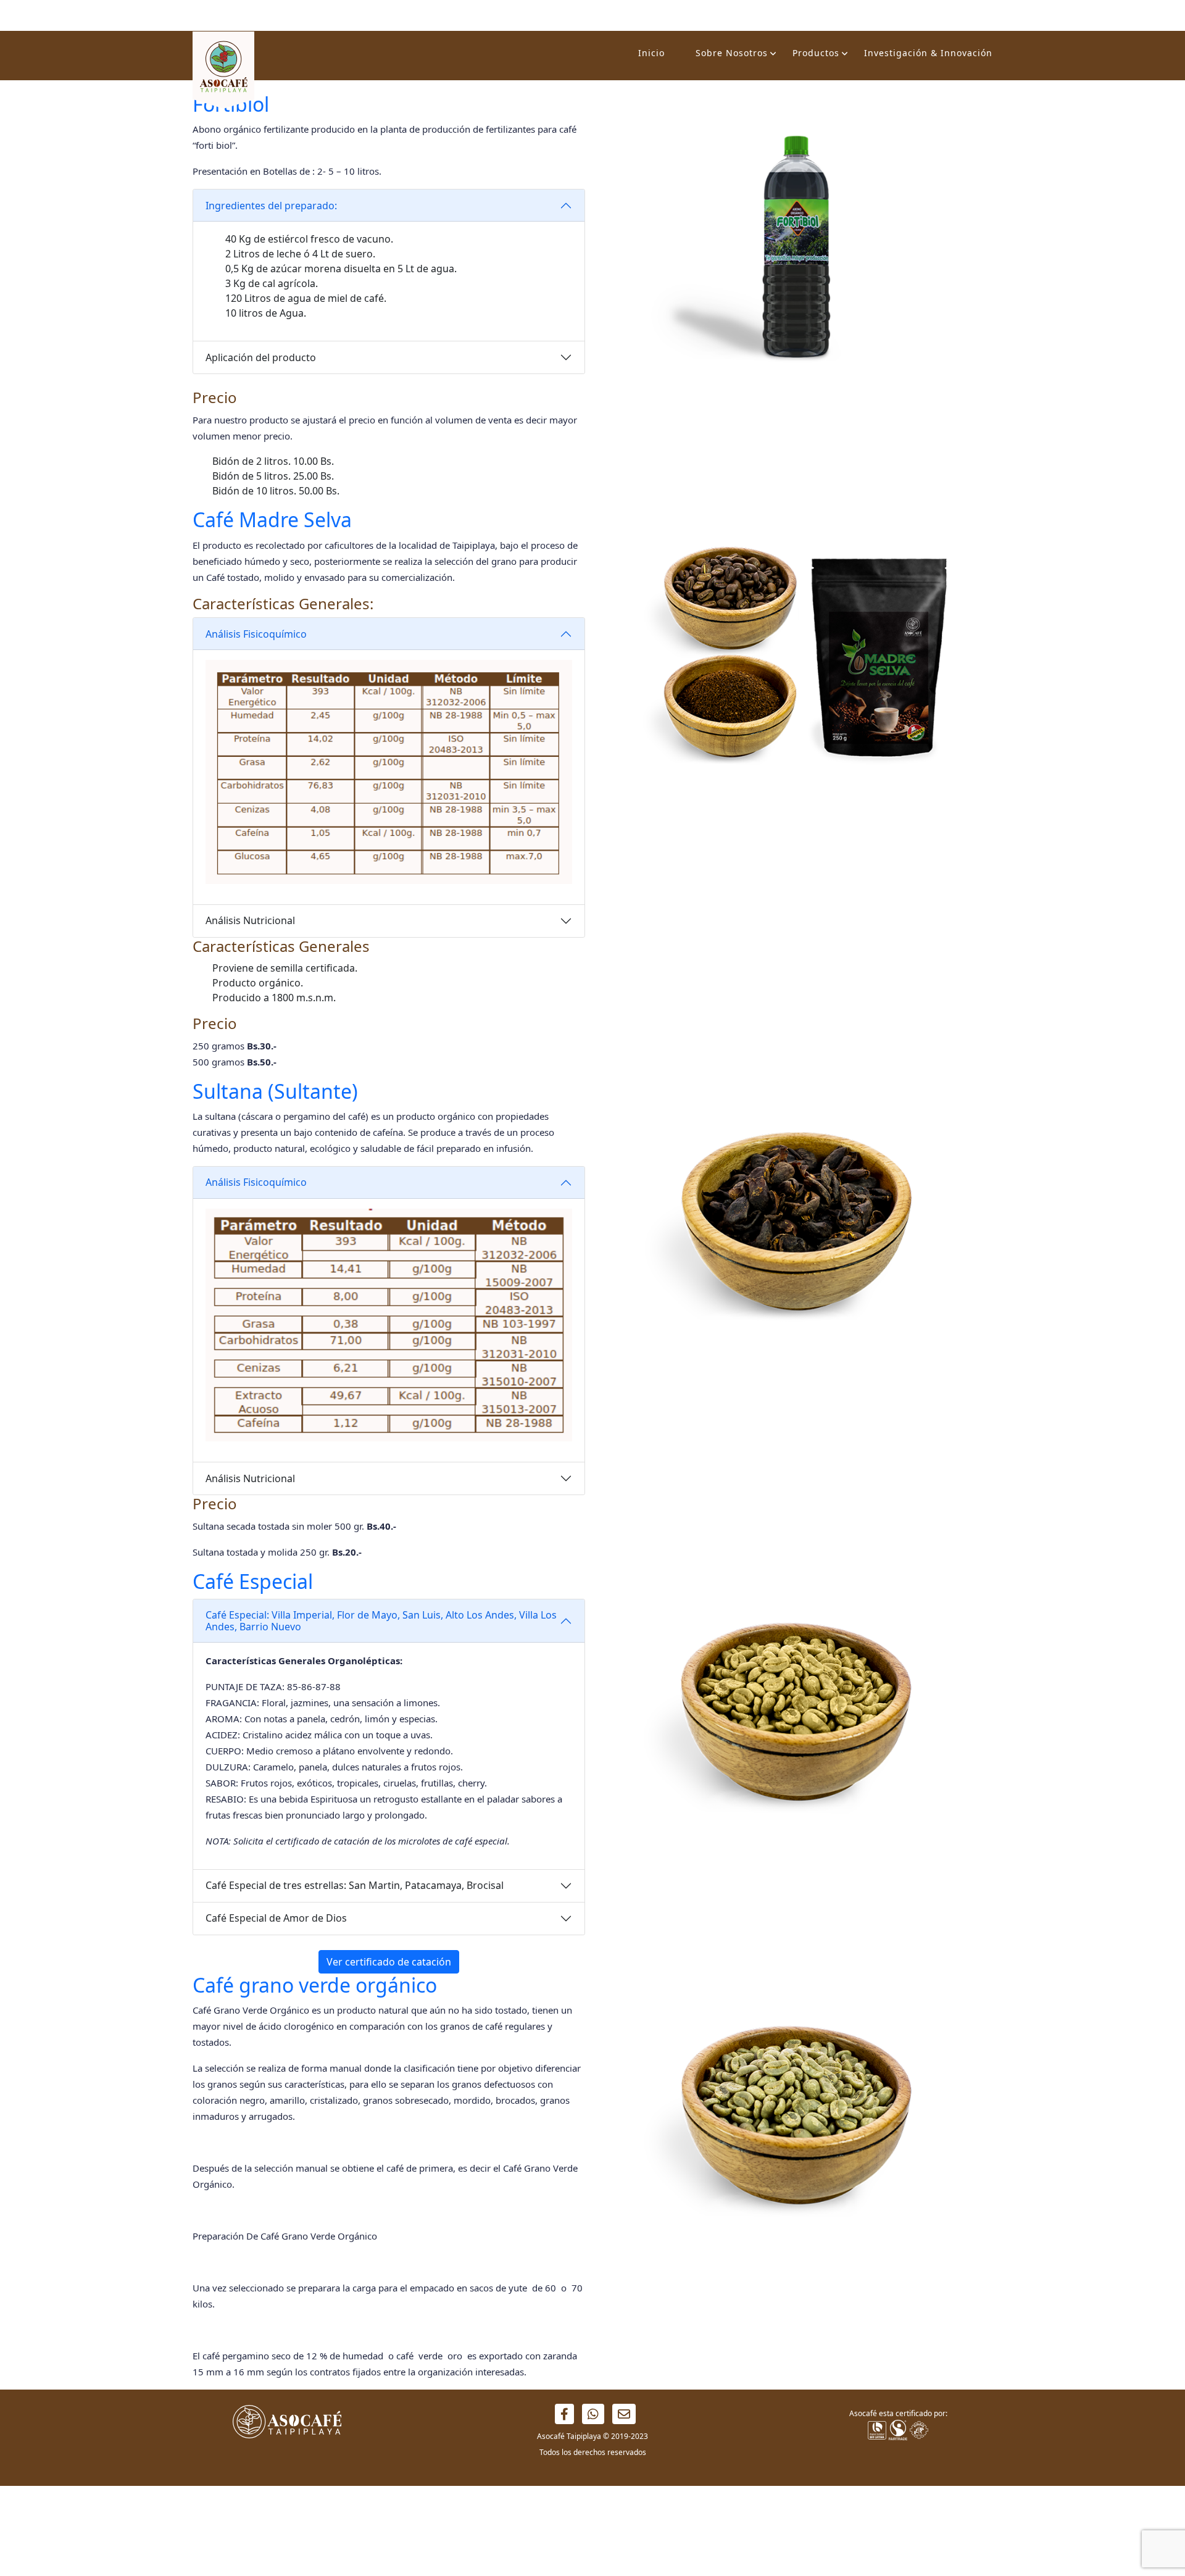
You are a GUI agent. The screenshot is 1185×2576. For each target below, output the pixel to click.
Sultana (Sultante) (275, 1091)
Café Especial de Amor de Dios (276, 1918)
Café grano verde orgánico (315, 1985)
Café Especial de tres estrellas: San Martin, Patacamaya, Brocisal (355, 1885)
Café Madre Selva (272, 519)
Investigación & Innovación (928, 53)
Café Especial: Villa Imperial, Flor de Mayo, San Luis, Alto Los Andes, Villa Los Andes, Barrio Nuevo (381, 1621)
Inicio (651, 53)
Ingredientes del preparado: (271, 206)
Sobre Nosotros (732, 53)
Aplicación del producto (261, 357)
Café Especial (253, 1581)
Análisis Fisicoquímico (256, 634)
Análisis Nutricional (250, 920)
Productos (816, 53)
